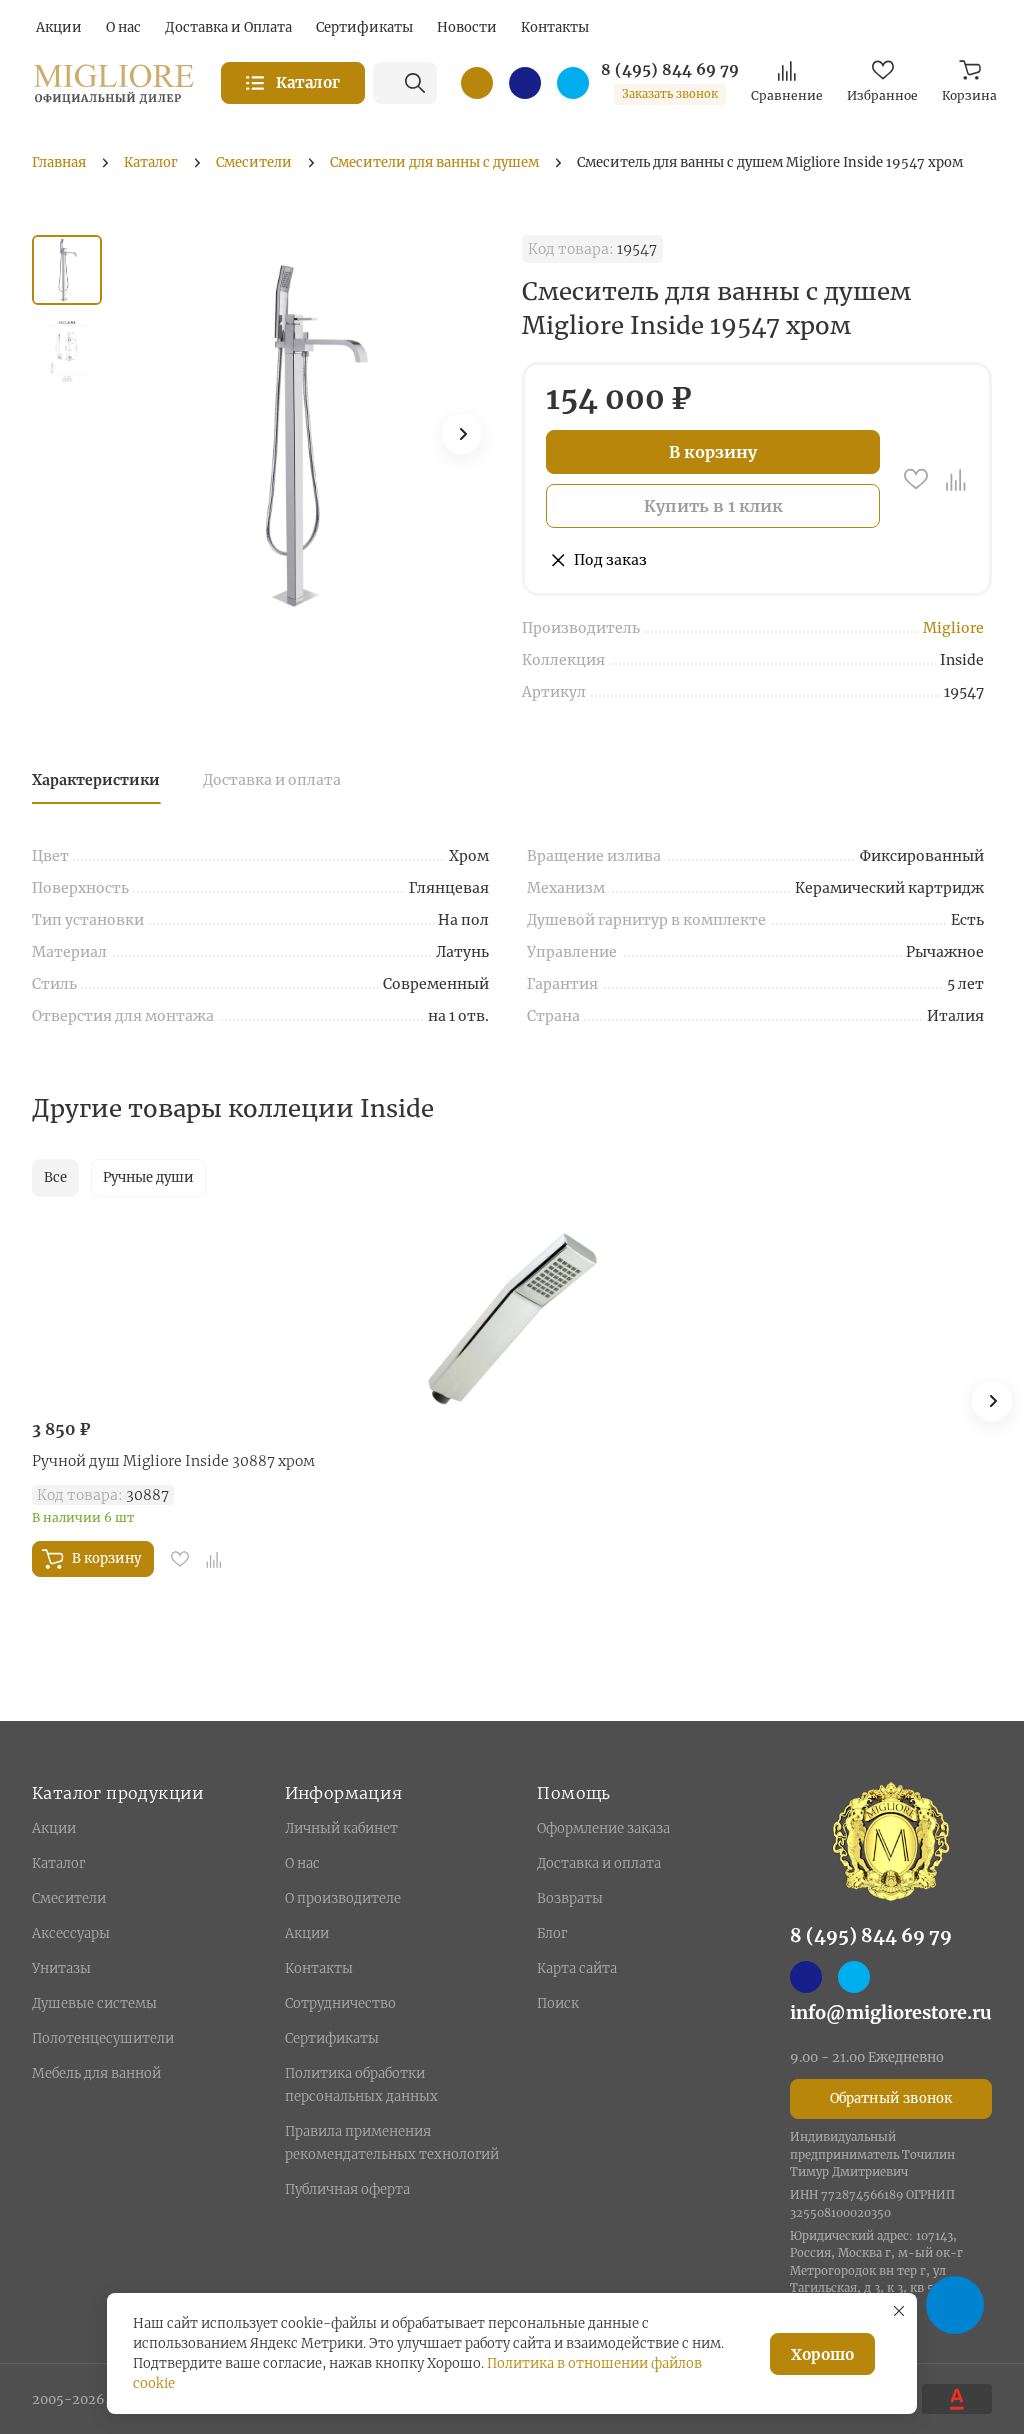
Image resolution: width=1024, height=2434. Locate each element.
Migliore (953, 628)
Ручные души (148, 1177)
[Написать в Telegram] (573, 83)
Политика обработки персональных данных (361, 2085)
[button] (462, 434)
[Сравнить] (956, 479)
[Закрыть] (899, 2311)
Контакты (319, 1968)
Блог (552, 1933)
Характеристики (96, 780)
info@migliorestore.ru (891, 2012)
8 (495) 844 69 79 (670, 70)
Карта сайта (577, 1968)
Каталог (58, 1863)
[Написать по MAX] (525, 83)
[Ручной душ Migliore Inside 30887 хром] (512, 1318)
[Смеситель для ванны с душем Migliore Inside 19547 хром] (312, 435)
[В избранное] (916, 479)
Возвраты (570, 1898)
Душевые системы (94, 2003)
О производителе (343, 1898)
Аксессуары (71, 1933)
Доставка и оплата (272, 780)
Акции (54, 1828)
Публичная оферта (347, 2189)
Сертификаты (332, 2038)
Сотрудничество (340, 2003)
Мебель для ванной (96, 2073)
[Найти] (415, 83)
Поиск (558, 2003)
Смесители (69, 1898)
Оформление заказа (603, 1828)
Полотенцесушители (103, 2038)
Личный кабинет (341, 1828)
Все (55, 1177)
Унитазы (61, 1968)
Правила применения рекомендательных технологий (392, 2143)
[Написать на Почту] (477, 83)
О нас (302, 1863)
